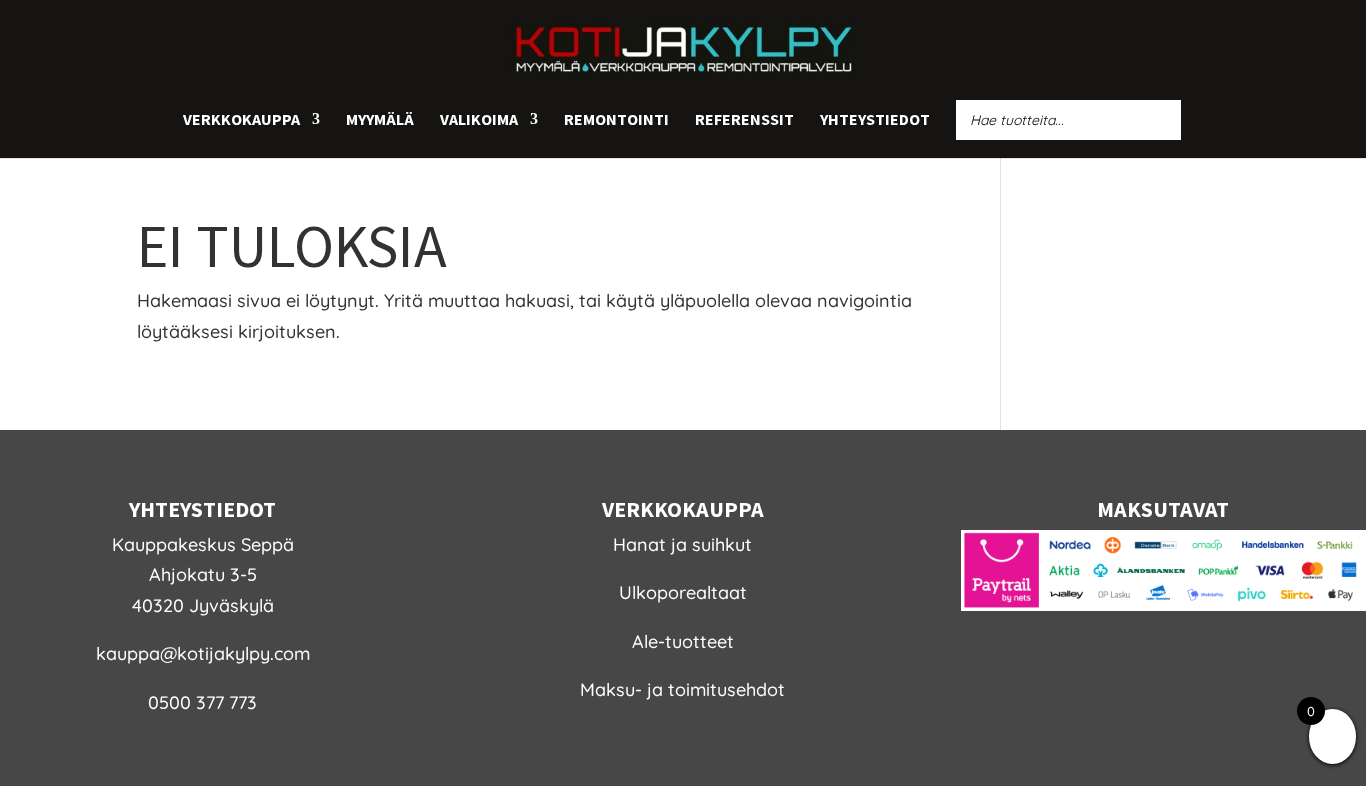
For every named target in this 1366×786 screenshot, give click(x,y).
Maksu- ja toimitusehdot (682, 689)
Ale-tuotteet (683, 641)
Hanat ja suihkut (682, 544)
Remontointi (616, 120)
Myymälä (380, 120)
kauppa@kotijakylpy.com (203, 653)
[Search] (1160, 120)
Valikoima (479, 120)
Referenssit (744, 120)
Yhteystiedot (875, 120)
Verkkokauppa (241, 120)
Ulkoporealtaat (683, 592)
